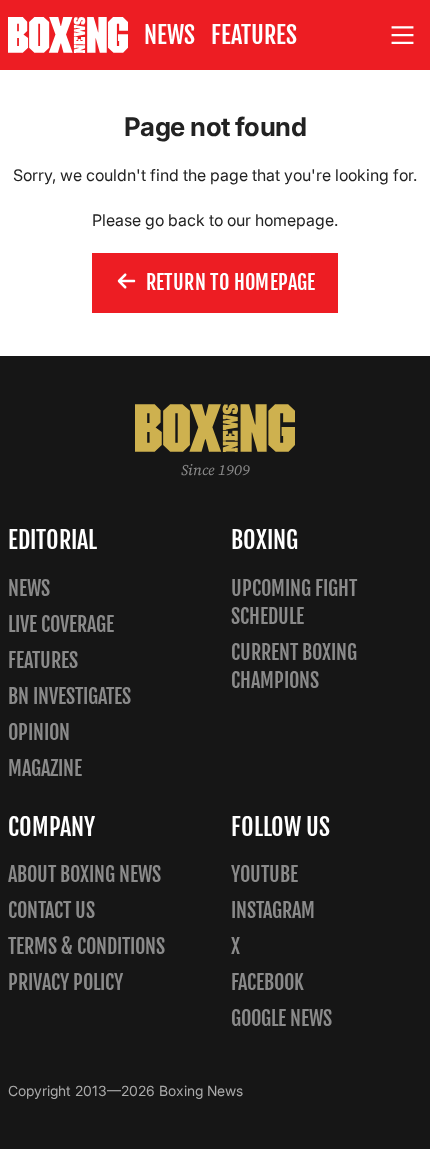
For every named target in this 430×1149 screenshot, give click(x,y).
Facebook (267, 982)
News (169, 35)
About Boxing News (84, 874)
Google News (281, 1018)
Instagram (273, 910)
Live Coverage (61, 624)
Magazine (45, 768)
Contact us (51, 910)
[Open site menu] (403, 35)
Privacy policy (65, 982)
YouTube (264, 874)
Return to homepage (231, 282)
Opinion (39, 732)
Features (254, 35)
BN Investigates (69, 696)
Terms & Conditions (86, 946)
